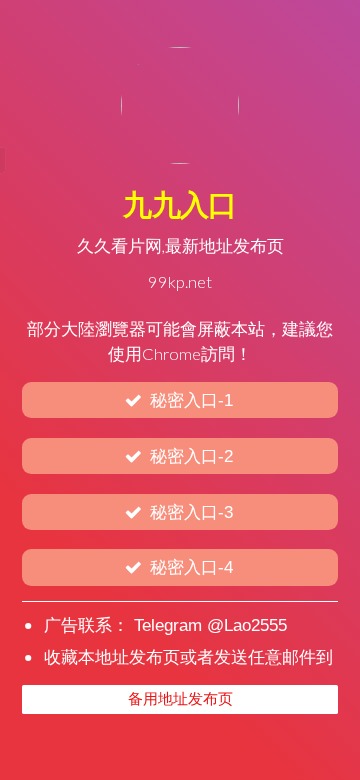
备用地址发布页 (180, 699)
